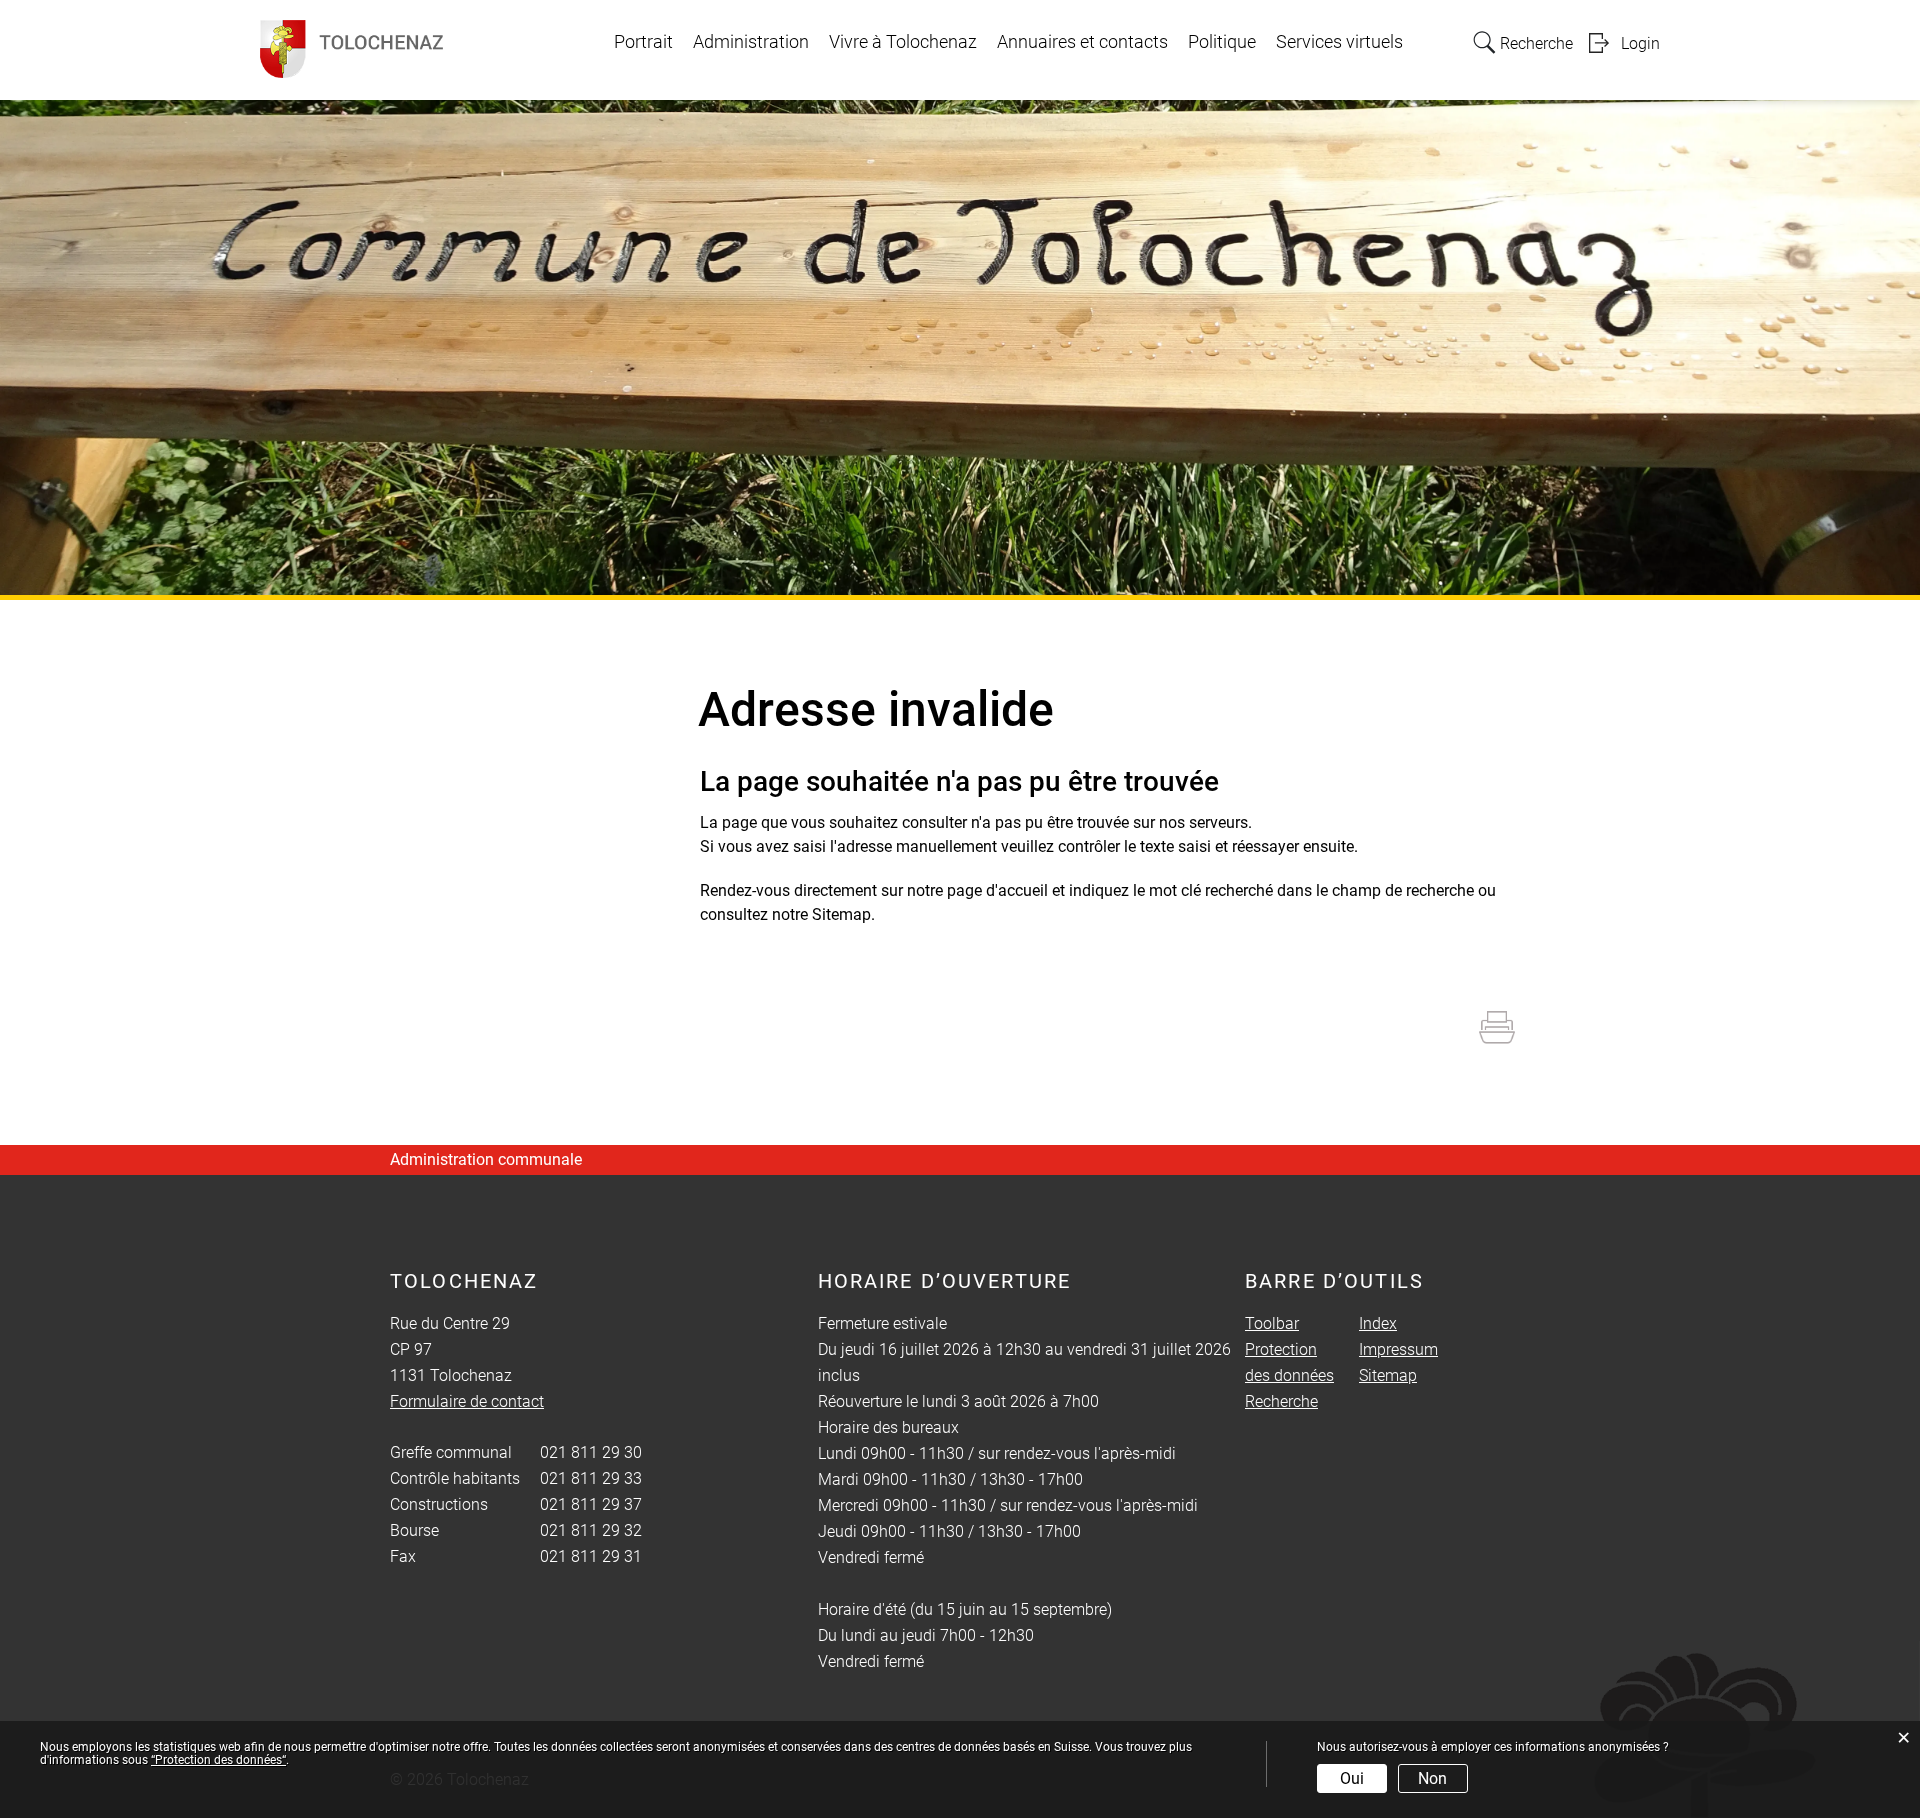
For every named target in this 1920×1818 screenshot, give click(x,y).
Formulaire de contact (467, 1401)
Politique (1222, 42)
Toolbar (1272, 1323)
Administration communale (486, 1159)
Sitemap (1388, 1375)
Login (1640, 43)
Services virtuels (1339, 42)
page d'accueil (997, 890)
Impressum (1398, 1349)
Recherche (1281, 1401)
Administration (751, 42)
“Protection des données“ (218, 1760)
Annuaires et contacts (1082, 42)
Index (1378, 1323)
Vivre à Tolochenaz (903, 42)
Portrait (643, 42)
